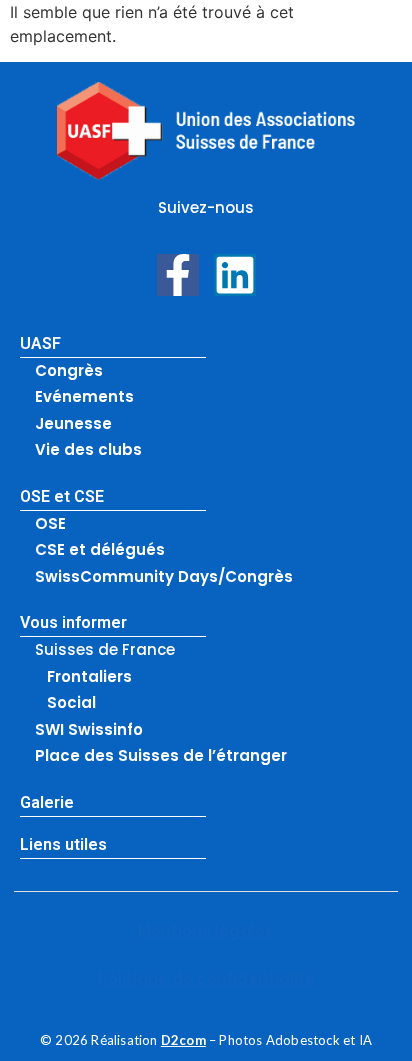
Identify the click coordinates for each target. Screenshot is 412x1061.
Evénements (84, 396)
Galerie (47, 802)
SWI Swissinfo (89, 729)
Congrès (69, 370)
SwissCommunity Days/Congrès (164, 576)
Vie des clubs (88, 449)
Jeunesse (73, 423)
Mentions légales (206, 930)
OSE (50, 523)
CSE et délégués (100, 549)
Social (71, 702)
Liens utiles (63, 844)
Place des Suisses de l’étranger (161, 755)
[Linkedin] (235, 275)
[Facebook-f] (178, 275)
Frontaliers (89, 676)
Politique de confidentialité (206, 978)
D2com (183, 1040)
